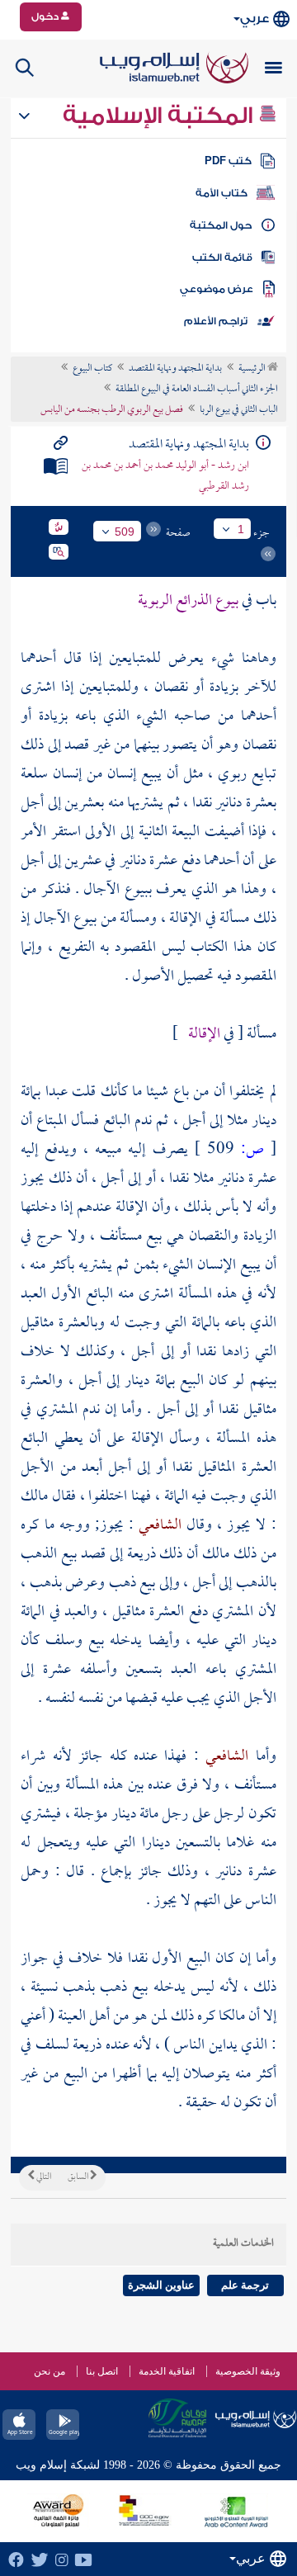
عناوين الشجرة (161, 2285)
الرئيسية (253, 369)
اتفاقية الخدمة (167, 2371)
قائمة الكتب (222, 258)
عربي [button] (255, 19)
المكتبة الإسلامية (160, 116)
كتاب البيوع (92, 369)
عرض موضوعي (217, 289)
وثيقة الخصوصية (248, 2371)
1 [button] (241, 529)
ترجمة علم (245, 2285)
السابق (79, 2177)
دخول (46, 17)
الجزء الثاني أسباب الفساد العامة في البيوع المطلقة (197, 390)
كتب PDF (228, 161)
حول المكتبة (221, 225)
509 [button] (125, 532)
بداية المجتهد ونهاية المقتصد (175, 369)
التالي (43, 2177)
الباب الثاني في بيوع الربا (239, 410)
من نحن (49, 2371)
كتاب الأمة (222, 193)
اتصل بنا (102, 2371)
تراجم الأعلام (216, 321)
